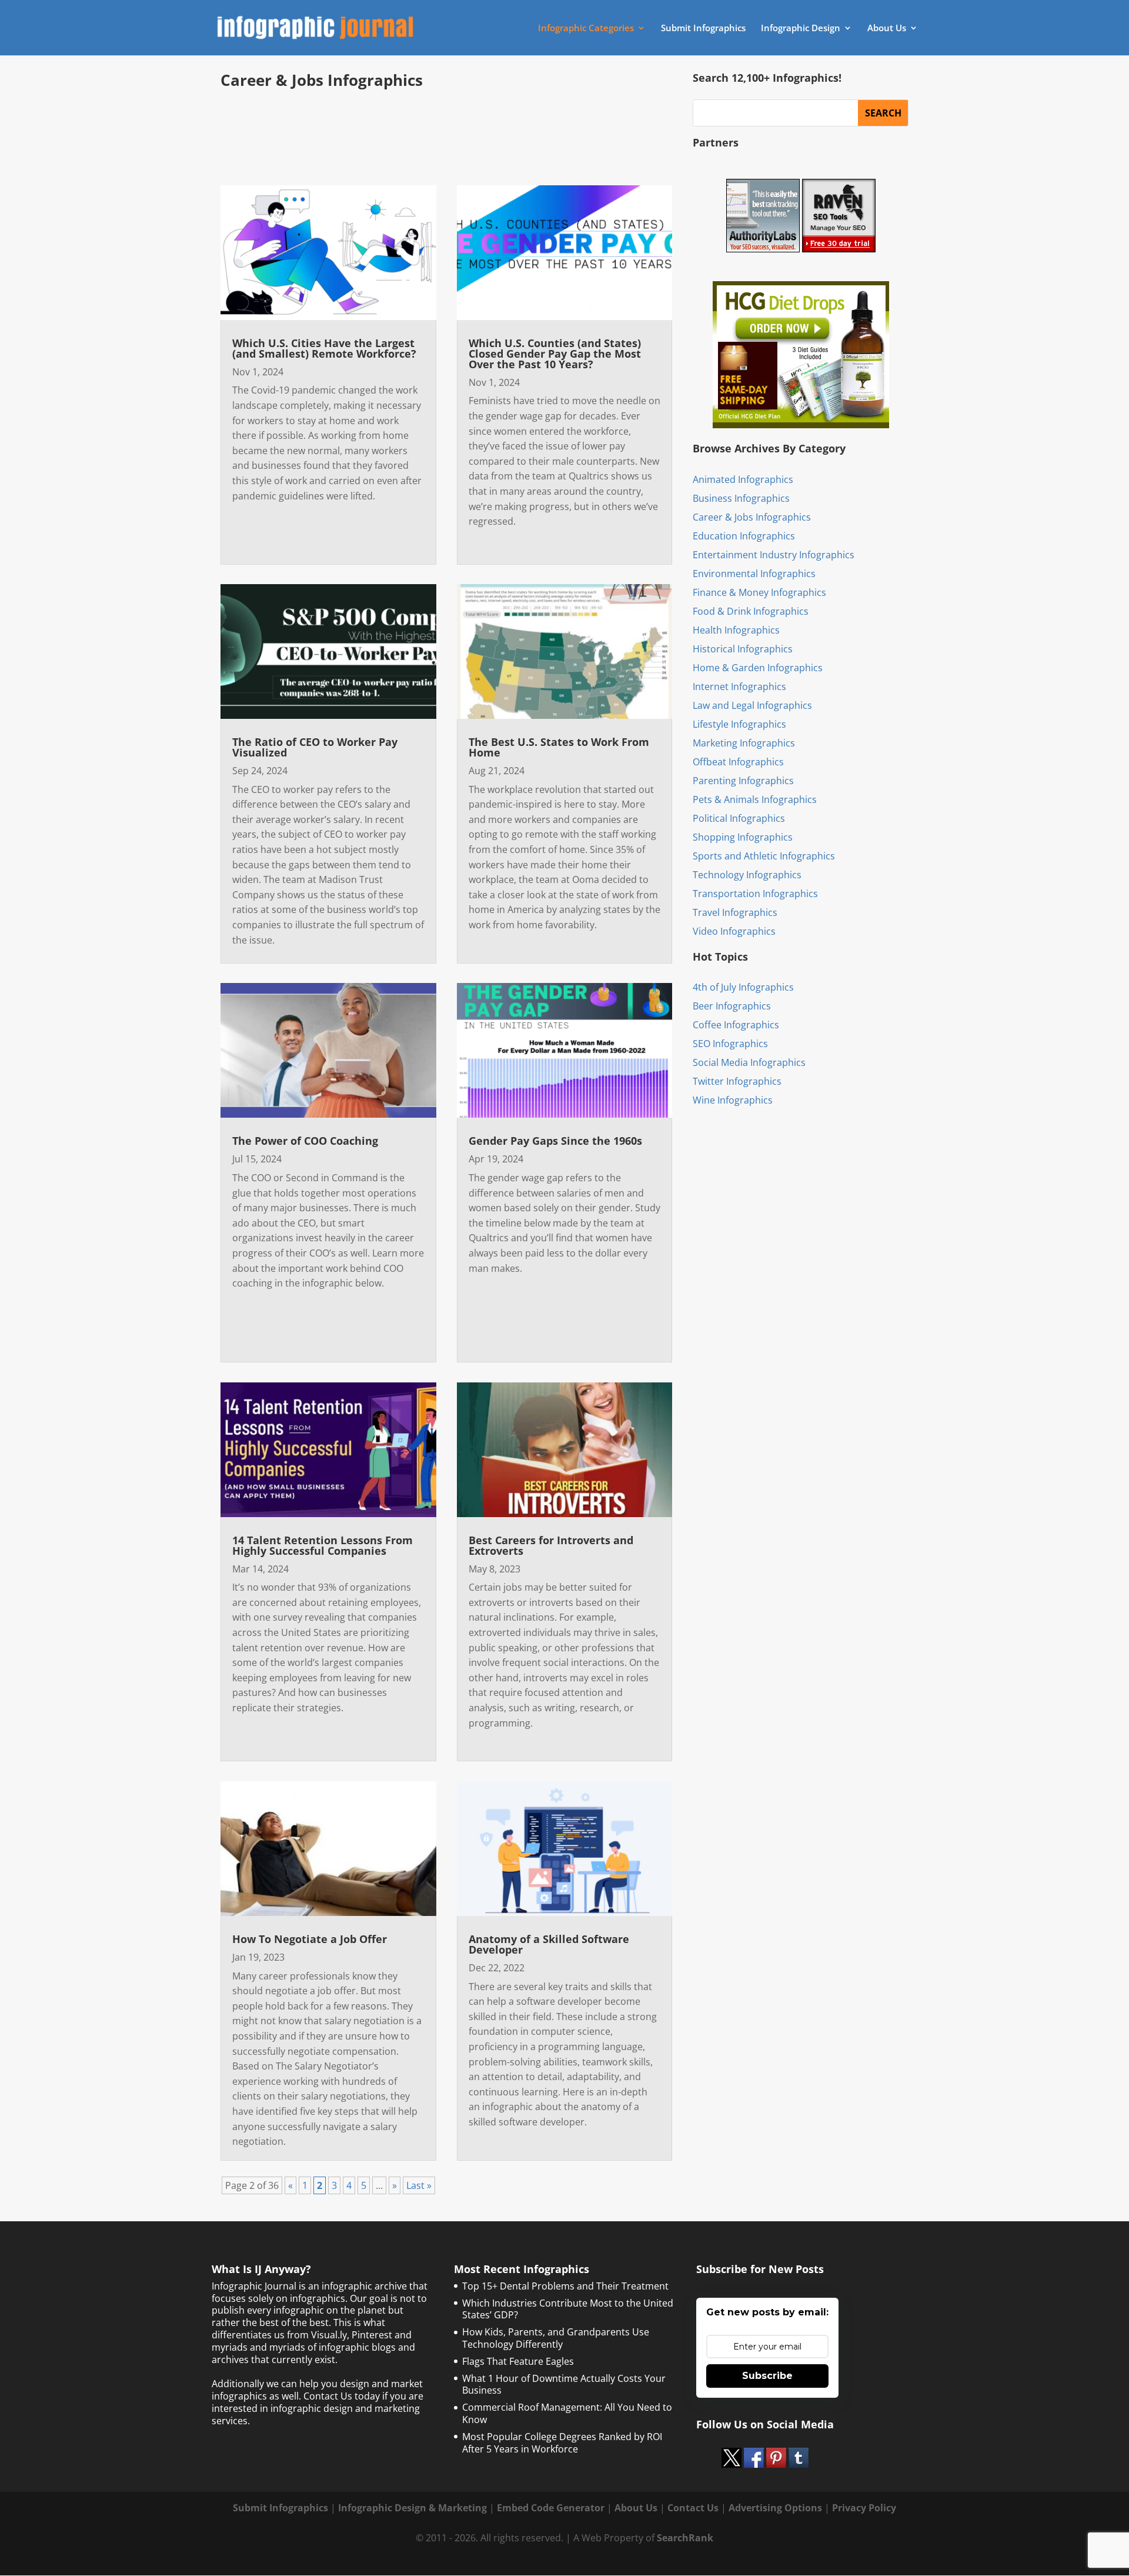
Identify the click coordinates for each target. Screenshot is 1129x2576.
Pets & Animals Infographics (755, 799)
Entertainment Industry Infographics (774, 555)
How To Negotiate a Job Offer (310, 1939)
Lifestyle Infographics (739, 724)
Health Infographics (736, 630)
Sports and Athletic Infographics (764, 856)
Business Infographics (741, 498)
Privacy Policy (864, 2508)
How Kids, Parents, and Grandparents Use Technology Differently (556, 2338)
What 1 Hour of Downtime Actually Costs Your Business (564, 2385)
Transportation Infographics (755, 894)
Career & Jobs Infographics (752, 517)
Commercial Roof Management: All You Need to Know (567, 2413)
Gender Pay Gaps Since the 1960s (555, 1141)
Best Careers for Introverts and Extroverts (551, 1545)
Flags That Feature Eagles (518, 2361)
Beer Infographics (732, 1006)
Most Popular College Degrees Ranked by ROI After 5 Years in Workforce (562, 2443)
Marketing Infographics (744, 743)
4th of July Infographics (743, 987)
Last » (419, 2185)
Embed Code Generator (551, 2508)
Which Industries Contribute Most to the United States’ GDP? (568, 2309)
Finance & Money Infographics (759, 592)
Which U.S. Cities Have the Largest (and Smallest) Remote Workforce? (324, 348)
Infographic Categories (586, 29)
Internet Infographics (739, 687)
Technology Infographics (747, 875)
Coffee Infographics (736, 1025)
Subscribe (767, 2376)
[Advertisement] (446, 131)
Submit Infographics (703, 29)
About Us (887, 29)
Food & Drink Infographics (751, 611)
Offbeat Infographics (738, 762)
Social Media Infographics (749, 1062)
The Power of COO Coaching (305, 1141)
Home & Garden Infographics (758, 668)
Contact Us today (342, 2396)
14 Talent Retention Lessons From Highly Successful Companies (323, 1545)
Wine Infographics (733, 1100)
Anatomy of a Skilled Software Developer (549, 1944)
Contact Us (693, 2508)
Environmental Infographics (754, 574)
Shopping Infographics (743, 837)
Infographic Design (801, 29)
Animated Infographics (743, 479)
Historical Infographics (743, 649)
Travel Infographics (735, 912)
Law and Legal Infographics (752, 705)
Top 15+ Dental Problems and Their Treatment (565, 2286)
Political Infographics (739, 818)
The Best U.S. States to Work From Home (559, 747)
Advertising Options (775, 2508)
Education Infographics (744, 536)
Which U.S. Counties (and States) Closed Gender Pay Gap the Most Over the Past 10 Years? (555, 354)
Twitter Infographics (737, 1081)
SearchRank (685, 2538)
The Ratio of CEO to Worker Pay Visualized (315, 747)
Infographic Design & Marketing (412, 2508)
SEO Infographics (730, 1044)
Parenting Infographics (743, 781)
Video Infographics (734, 931)
